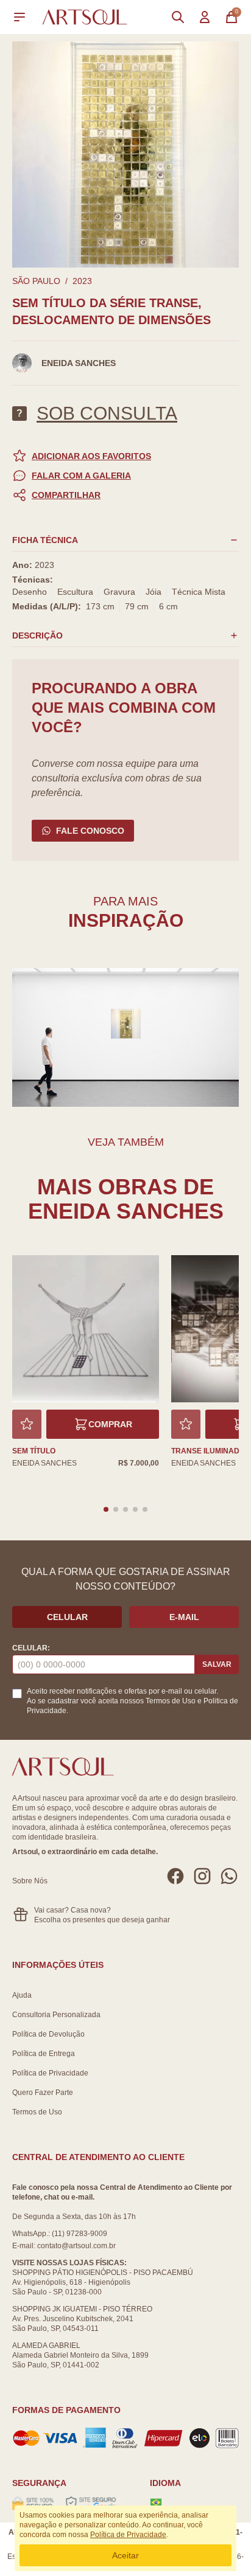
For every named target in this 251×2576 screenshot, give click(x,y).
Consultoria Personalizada (56, 2015)
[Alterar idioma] (156, 2502)
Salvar (217, 1664)
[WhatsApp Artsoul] (229, 1876)
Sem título (34, 1451)
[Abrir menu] (19, 17)
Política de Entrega (44, 2054)
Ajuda (22, 1995)
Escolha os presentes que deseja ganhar (102, 1920)
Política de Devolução (48, 2034)
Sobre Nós (30, 1881)
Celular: (31, 1648)
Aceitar (125, 2555)
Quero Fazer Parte (43, 2093)
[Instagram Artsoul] (202, 1876)
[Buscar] (178, 17)
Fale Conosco (90, 831)
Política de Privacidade (50, 2073)
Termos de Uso (171, 1701)
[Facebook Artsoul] (175, 1876)
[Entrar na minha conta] (205, 17)
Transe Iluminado (208, 1451)
